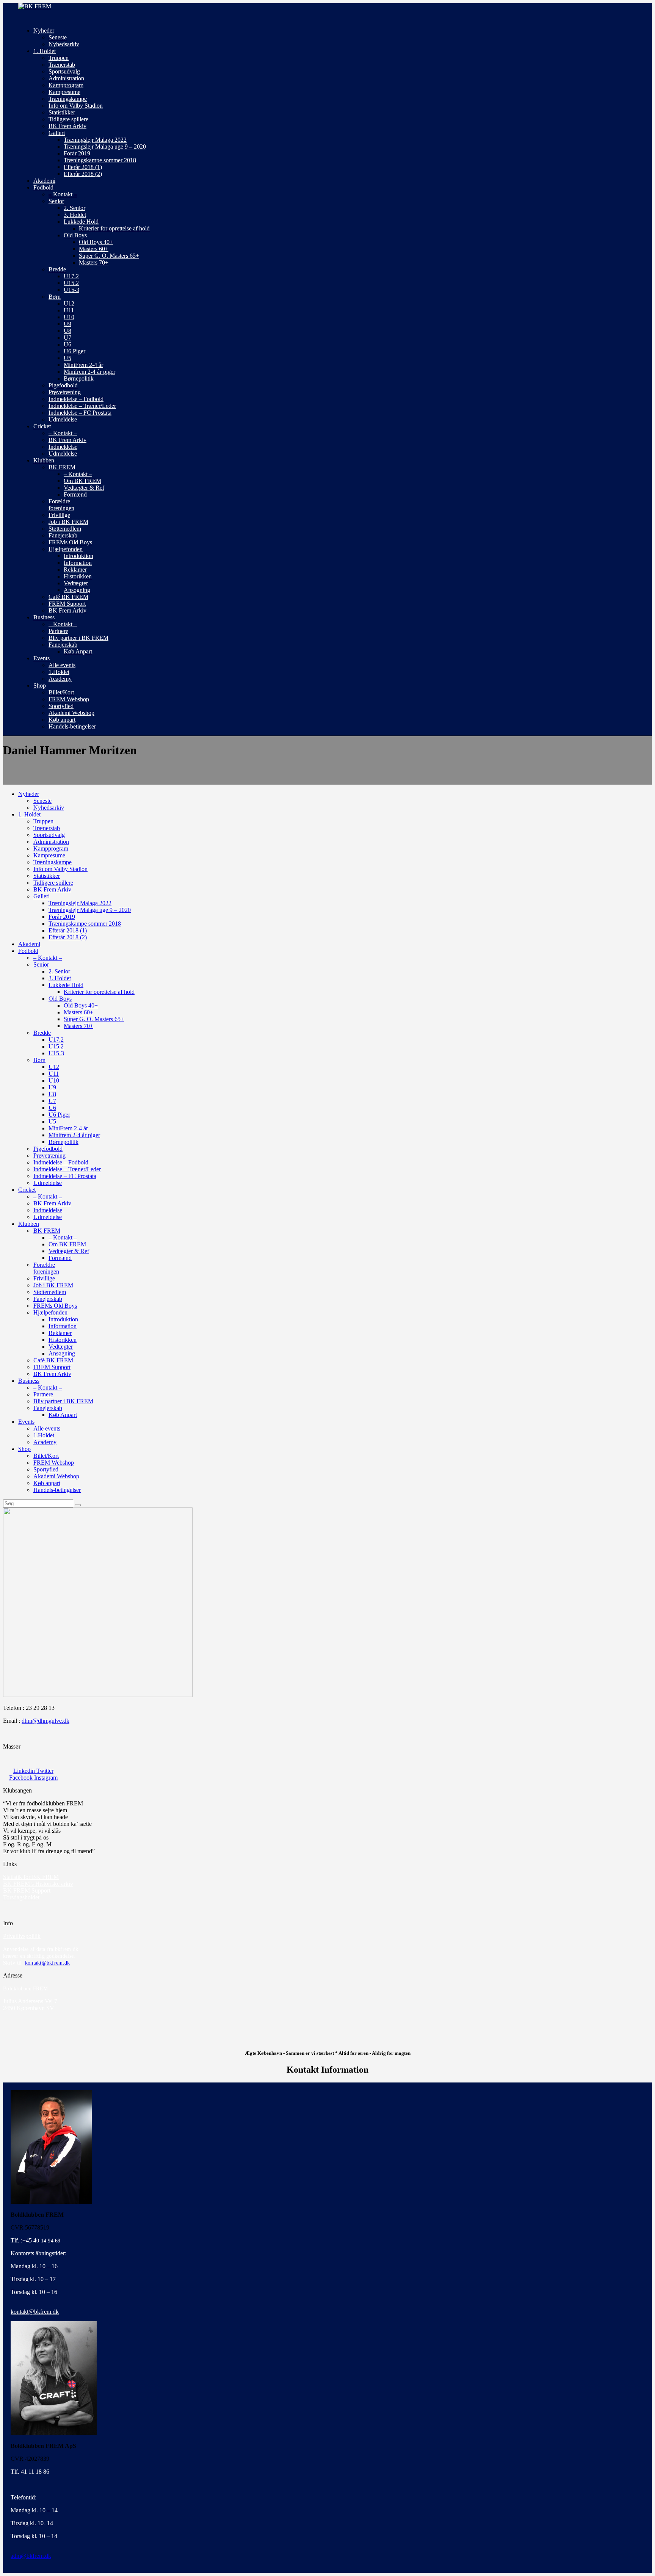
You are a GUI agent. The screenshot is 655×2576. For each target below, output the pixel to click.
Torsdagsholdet (21, 1897)
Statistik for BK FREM (31, 1877)
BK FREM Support (27, 1890)
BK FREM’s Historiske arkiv (38, 1884)
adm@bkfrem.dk (31, 2556)
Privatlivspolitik (22, 1936)
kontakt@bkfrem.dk (47, 1963)
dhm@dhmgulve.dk (45, 1721)
